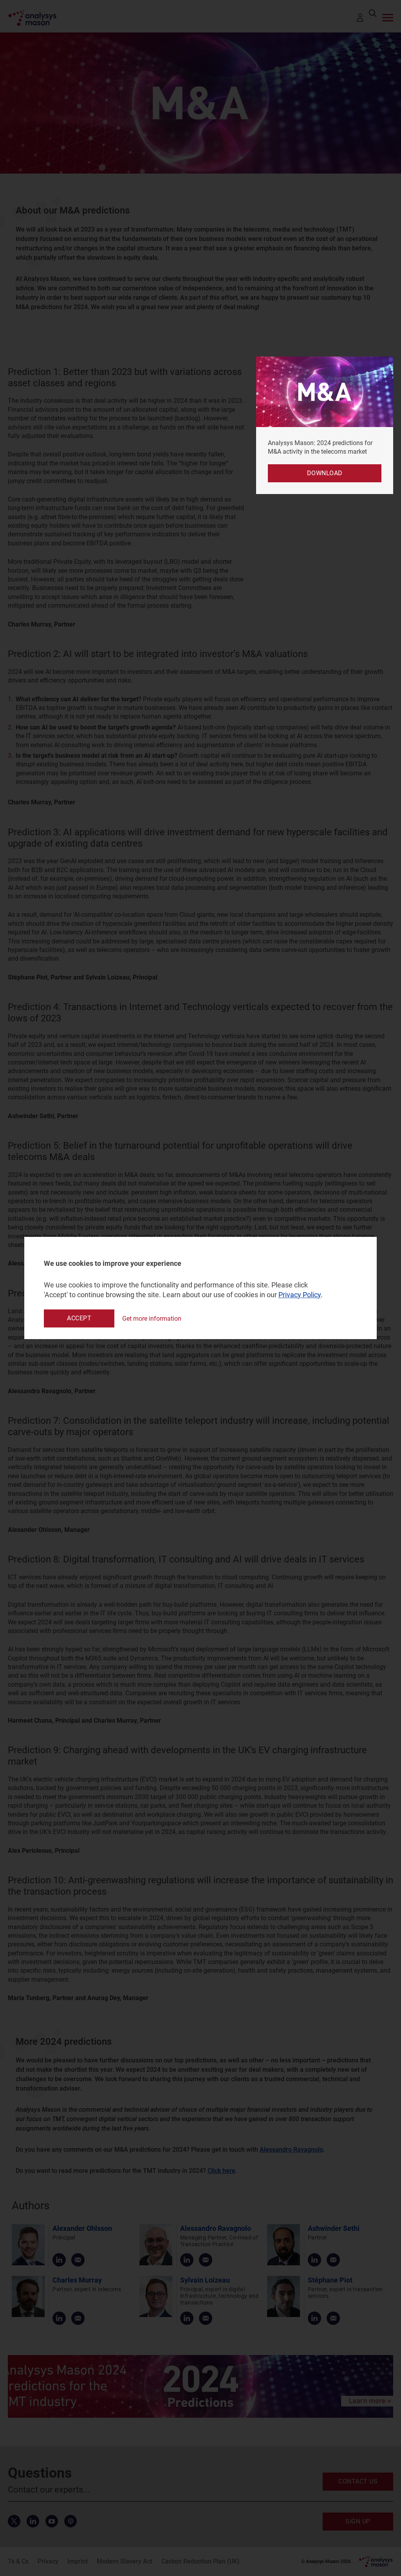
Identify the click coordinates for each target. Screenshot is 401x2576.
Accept (79, 1318)
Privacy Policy (300, 1295)
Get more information (152, 1319)
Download (325, 473)
